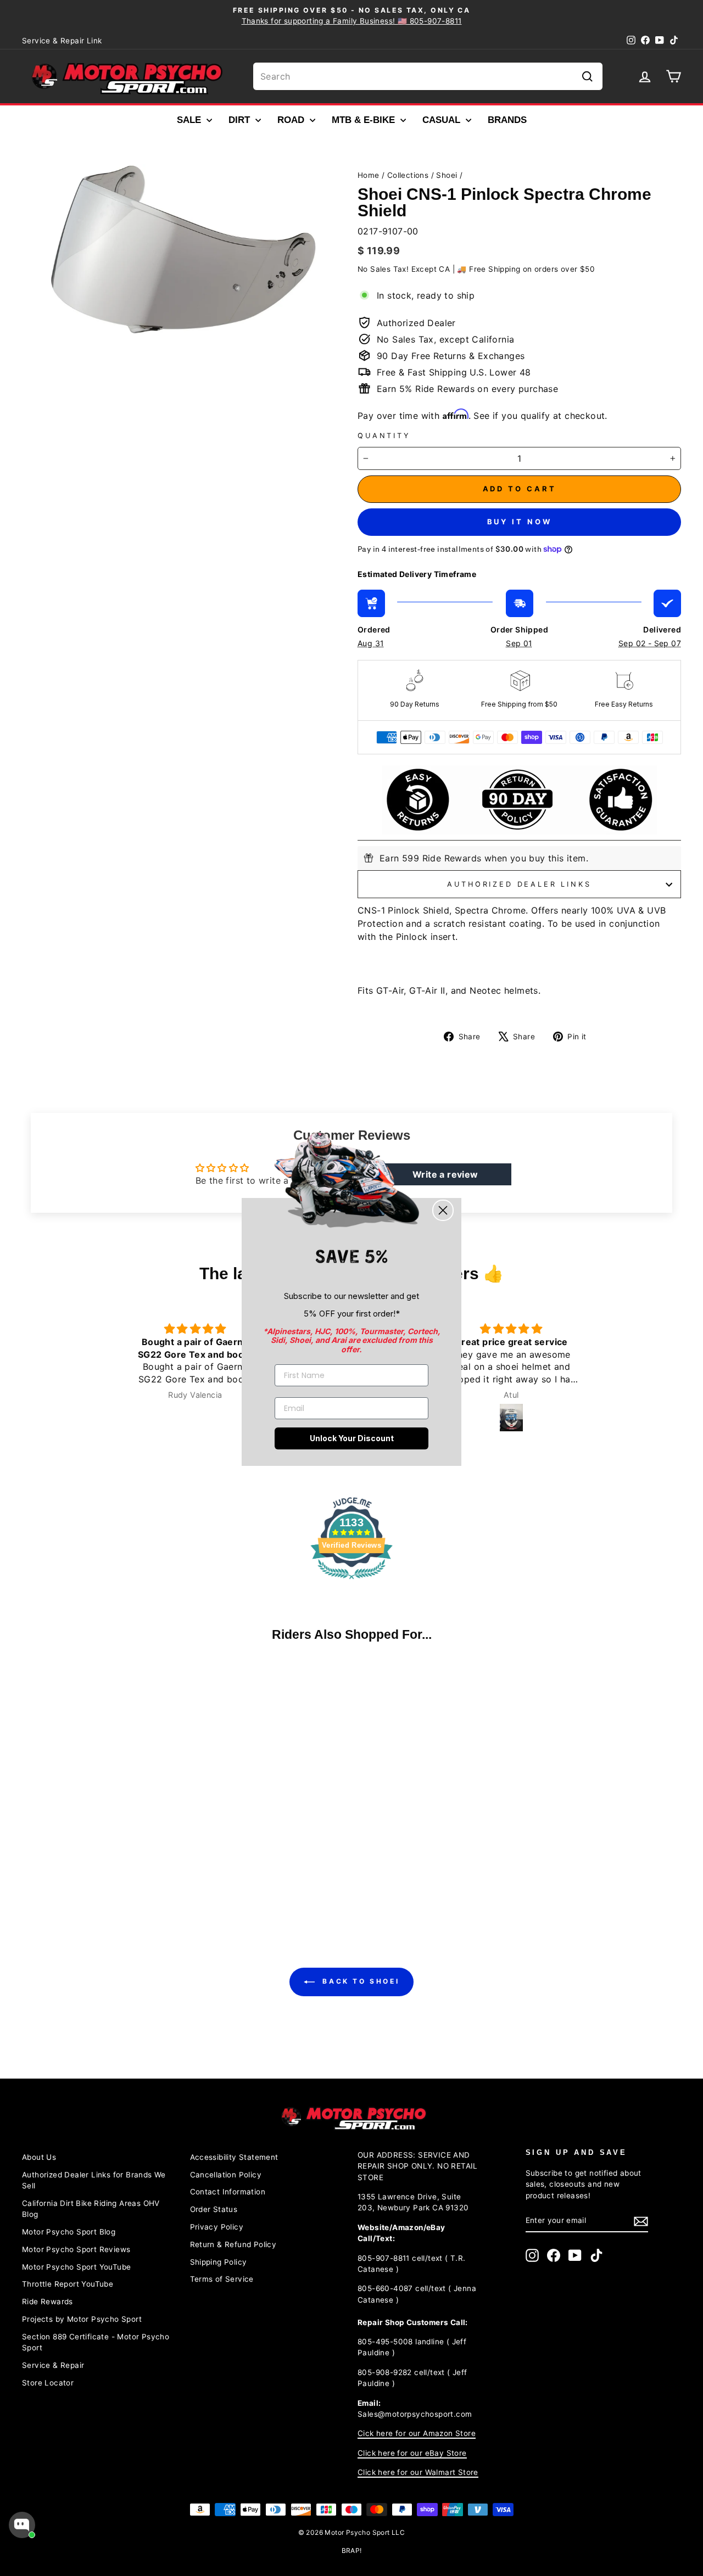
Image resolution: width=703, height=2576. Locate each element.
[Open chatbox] (22, 2525)
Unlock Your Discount (352, 1438)
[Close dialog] (443, 1210)
